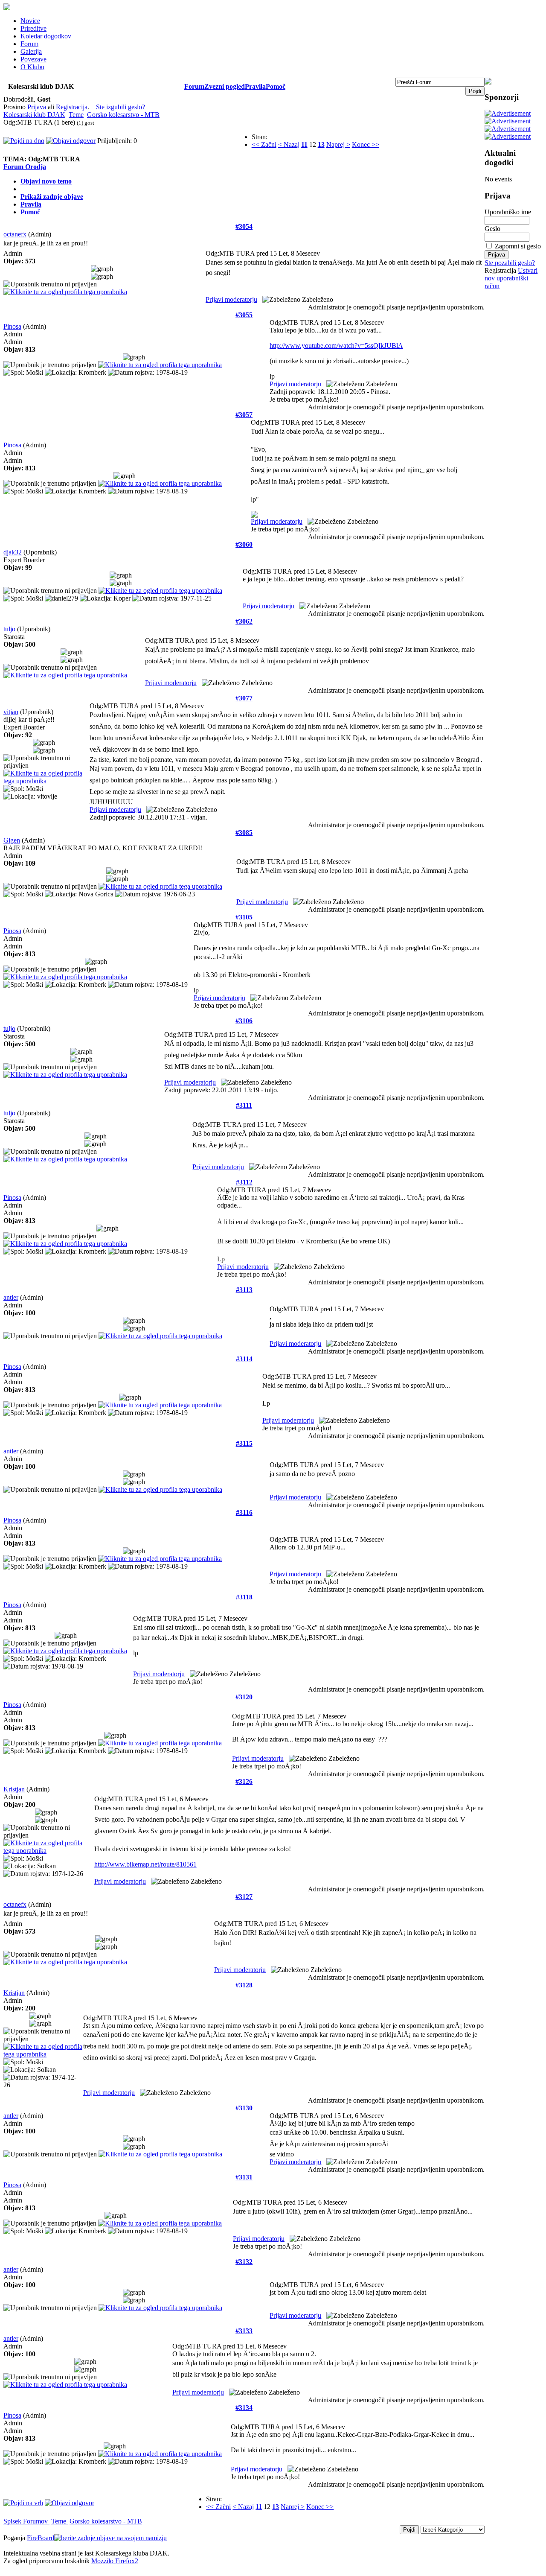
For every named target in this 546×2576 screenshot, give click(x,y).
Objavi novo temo (46, 181)
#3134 (244, 2408)
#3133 (244, 2331)
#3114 (244, 1359)
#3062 (244, 621)
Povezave (33, 59)
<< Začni (264, 144)
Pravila (255, 86)
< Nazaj (289, 144)
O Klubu (32, 67)
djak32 (13, 552)
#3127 (244, 1897)
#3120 (244, 1697)
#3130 (244, 2108)
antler (11, 1297)
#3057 (244, 415)
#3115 (244, 1443)
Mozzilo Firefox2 (115, 2561)
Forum (29, 44)
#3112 (244, 1182)
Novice (30, 21)
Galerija (31, 51)
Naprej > (338, 144)
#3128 (244, 1985)
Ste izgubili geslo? (121, 107)
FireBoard (41, 2538)
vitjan (11, 712)
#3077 (244, 698)
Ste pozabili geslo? (510, 263)
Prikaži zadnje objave (52, 197)
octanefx (15, 234)
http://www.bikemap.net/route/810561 (145, 1864)
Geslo (492, 229)
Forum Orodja (25, 167)
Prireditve (33, 28)
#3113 (244, 1290)
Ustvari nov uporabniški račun (511, 278)
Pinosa (12, 326)
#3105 (244, 917)
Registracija (72, 107)
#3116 (244, 1513)
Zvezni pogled (225, 86)
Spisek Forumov (26, 2521)
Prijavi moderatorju (231, 299)
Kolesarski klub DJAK (34, 115)
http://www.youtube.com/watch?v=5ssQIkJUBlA (336, 346)
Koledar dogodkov (46, 36)
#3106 (244, 1021)
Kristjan (14, 1789)
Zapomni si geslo (518, 246)
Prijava (37, 107)
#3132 (244, 2262)
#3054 (244, 226)
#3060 (244, 544)
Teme (76, 115)
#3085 (244, 833)
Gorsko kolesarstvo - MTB (123, 115)
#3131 (244, 2177)
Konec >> (366, 144)
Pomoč (276, 86)
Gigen (12, 840)
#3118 (244, 1597)
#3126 (244, 1781)
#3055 (244, 315)
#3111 (244, 1105)
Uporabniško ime (508, 212)
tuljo (9, 629)
